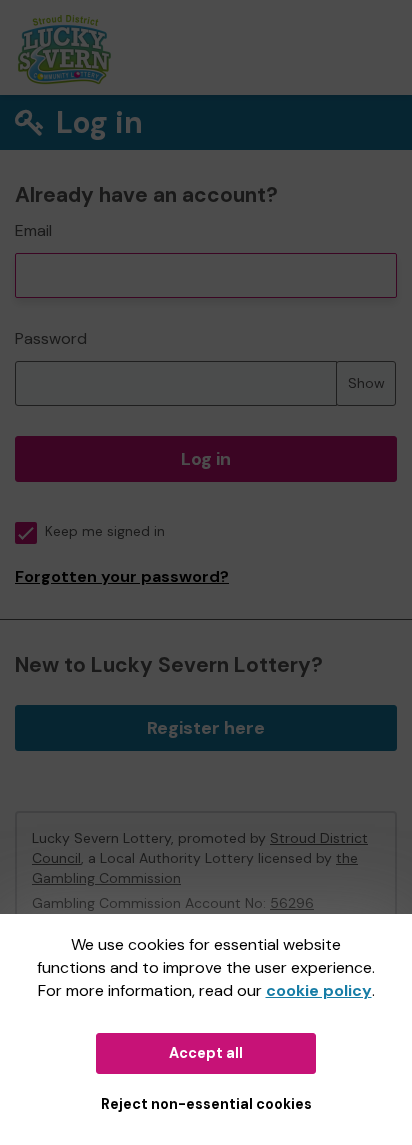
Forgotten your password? (122, 576)
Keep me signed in (105, 531)
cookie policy (319, 990)
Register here (206, 728)
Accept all (206, 1053)
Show (366, 383)
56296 (292, 903)
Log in (206, 459)
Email (33, 230)
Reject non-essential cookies (206, 1104)
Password (51, 338)
